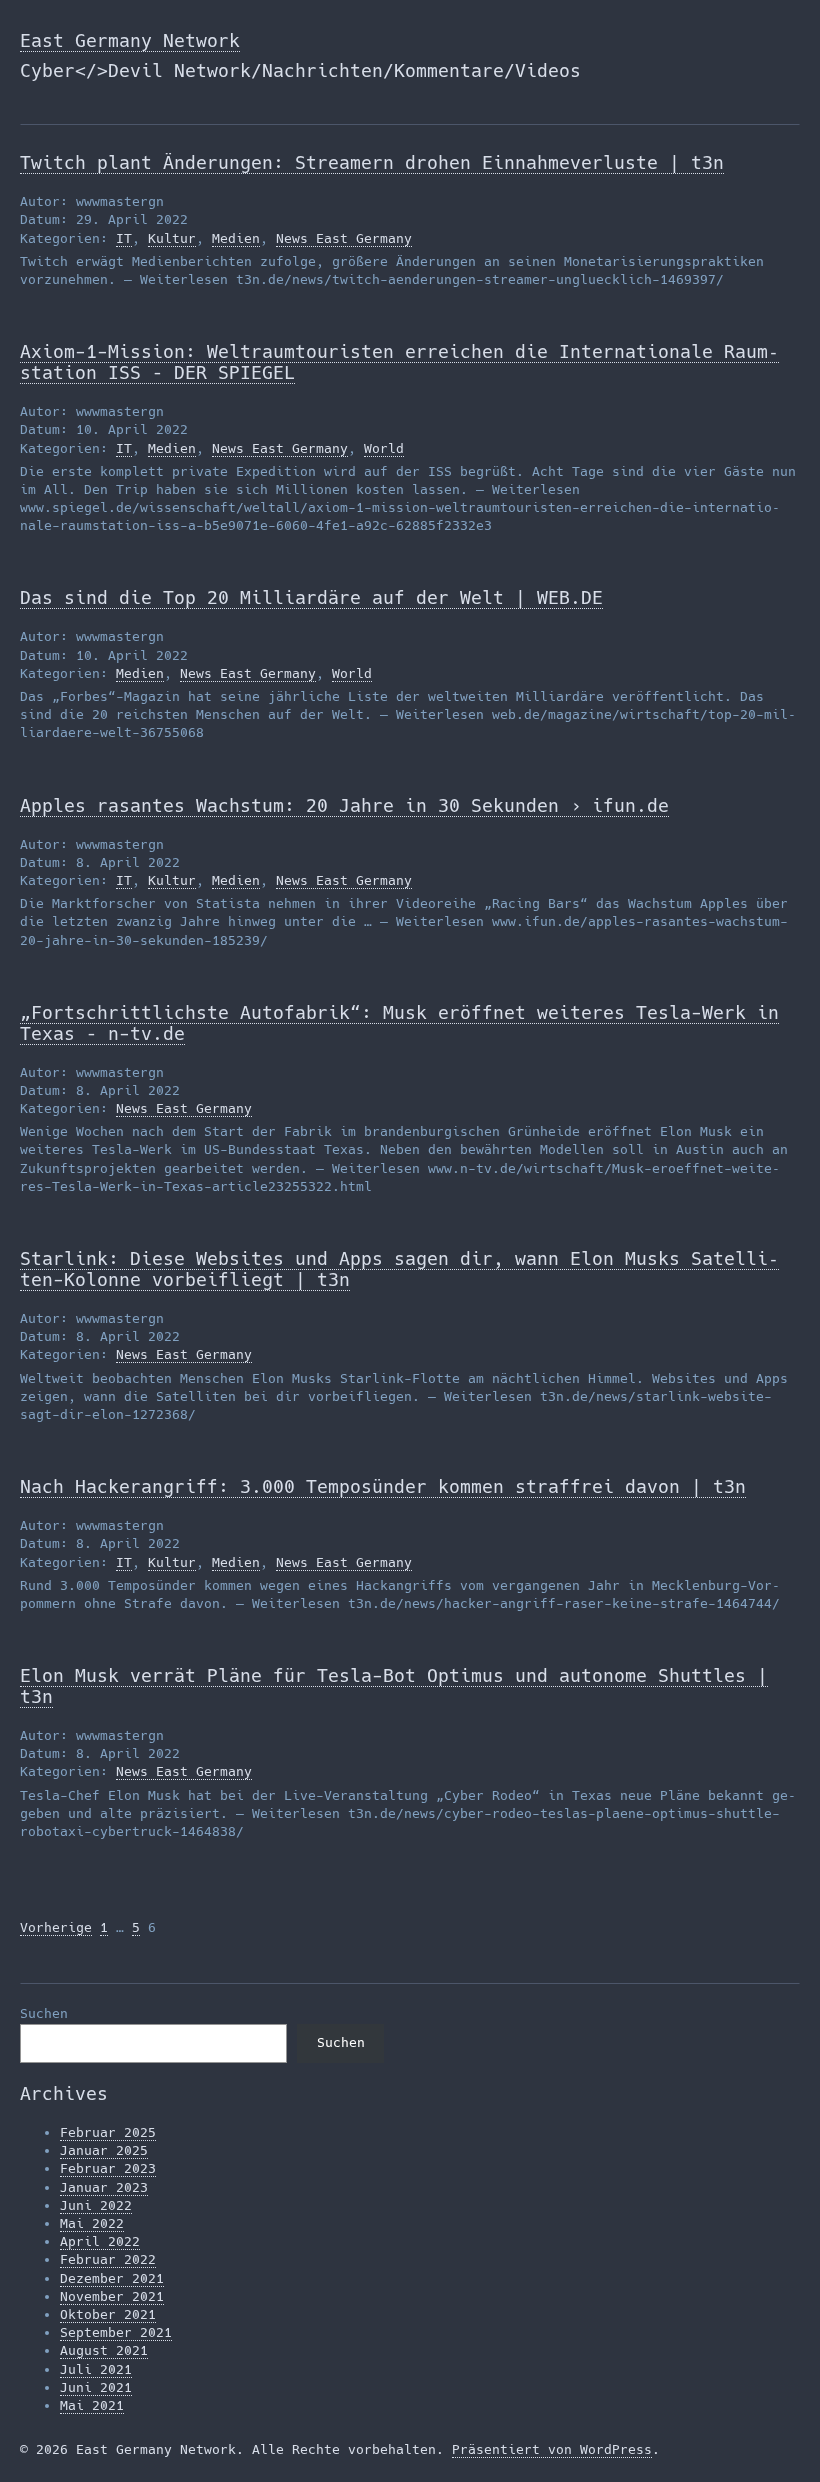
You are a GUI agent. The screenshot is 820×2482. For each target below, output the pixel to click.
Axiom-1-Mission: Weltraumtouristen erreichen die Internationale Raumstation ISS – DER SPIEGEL (399, 362)
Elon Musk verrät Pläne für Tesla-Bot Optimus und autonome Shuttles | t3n (394, 1686)
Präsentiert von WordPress (552, 2449)
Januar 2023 (104, 2187)
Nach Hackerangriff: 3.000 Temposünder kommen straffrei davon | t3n (383, 1486)
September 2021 (116, 2332)
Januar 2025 (104, 2150)
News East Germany (344, 238)
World (384, 448)
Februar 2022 (108, 2259)
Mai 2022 (92, 2223)
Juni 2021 (96, 2387)
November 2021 (112, 2296)
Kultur (172, 238)
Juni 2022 (96, 2205)
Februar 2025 (108, 2132)
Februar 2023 (108, 2168)
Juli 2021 (96, 2369)
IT (124, 238)
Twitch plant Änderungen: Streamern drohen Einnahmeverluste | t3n (372, 162)
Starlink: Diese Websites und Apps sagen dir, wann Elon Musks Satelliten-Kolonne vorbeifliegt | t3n (399, 1269)
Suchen (44, 2013)
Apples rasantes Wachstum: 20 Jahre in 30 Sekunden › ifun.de (344, 805)
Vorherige (56, 1927)
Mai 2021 (92, 2405)
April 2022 (100, 2241)
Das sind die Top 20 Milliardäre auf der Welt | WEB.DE (311, 597)
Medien (236, 238)
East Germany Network (130, 40)
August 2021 (104, 2350)
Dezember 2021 (112, 2278)
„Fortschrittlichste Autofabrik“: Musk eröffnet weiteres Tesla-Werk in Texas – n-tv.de (399, 1023)
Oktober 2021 (108, 2314)
